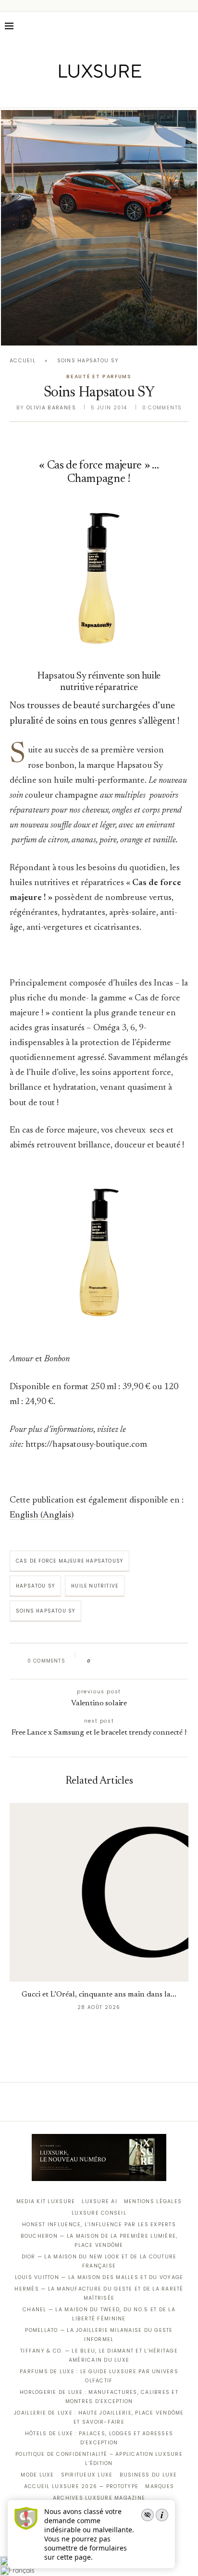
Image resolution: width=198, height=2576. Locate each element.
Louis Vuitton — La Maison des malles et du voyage (99, 2277)
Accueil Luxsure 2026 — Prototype (81, 2486)
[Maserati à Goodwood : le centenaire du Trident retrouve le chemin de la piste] (99, 228)
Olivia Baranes (51, 408)
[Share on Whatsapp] (144, 1661)
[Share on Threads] (154, 1661)
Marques (160, 2486)
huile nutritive (95, 1586)
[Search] (188, 26)
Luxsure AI (99, 2201)
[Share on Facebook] (107, 1661)
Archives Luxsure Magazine (99, 2498)
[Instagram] (93, 94)
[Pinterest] (106, 94)
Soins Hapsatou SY (45, 1611)
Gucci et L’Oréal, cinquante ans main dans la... (99, 1995)
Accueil (23, 361)
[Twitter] (79, 94)
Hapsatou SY (35, 1586)
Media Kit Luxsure (46, 2201)
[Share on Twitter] (117, 1661)
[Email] (133, 94)
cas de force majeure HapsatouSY (69, 1561)
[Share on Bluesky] (163, 1661)
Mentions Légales (153, 2201)
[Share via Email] (172, 1661)
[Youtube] (119, 94)
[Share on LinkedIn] (135, 1661)
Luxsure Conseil (99, 2213)
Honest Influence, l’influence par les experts (99, 2225)
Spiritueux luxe (87, 2475)
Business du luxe (148, 2475)
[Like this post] (96, 1661)
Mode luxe (37, 2475)
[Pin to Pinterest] (126, 1661)
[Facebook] (66, 94)
